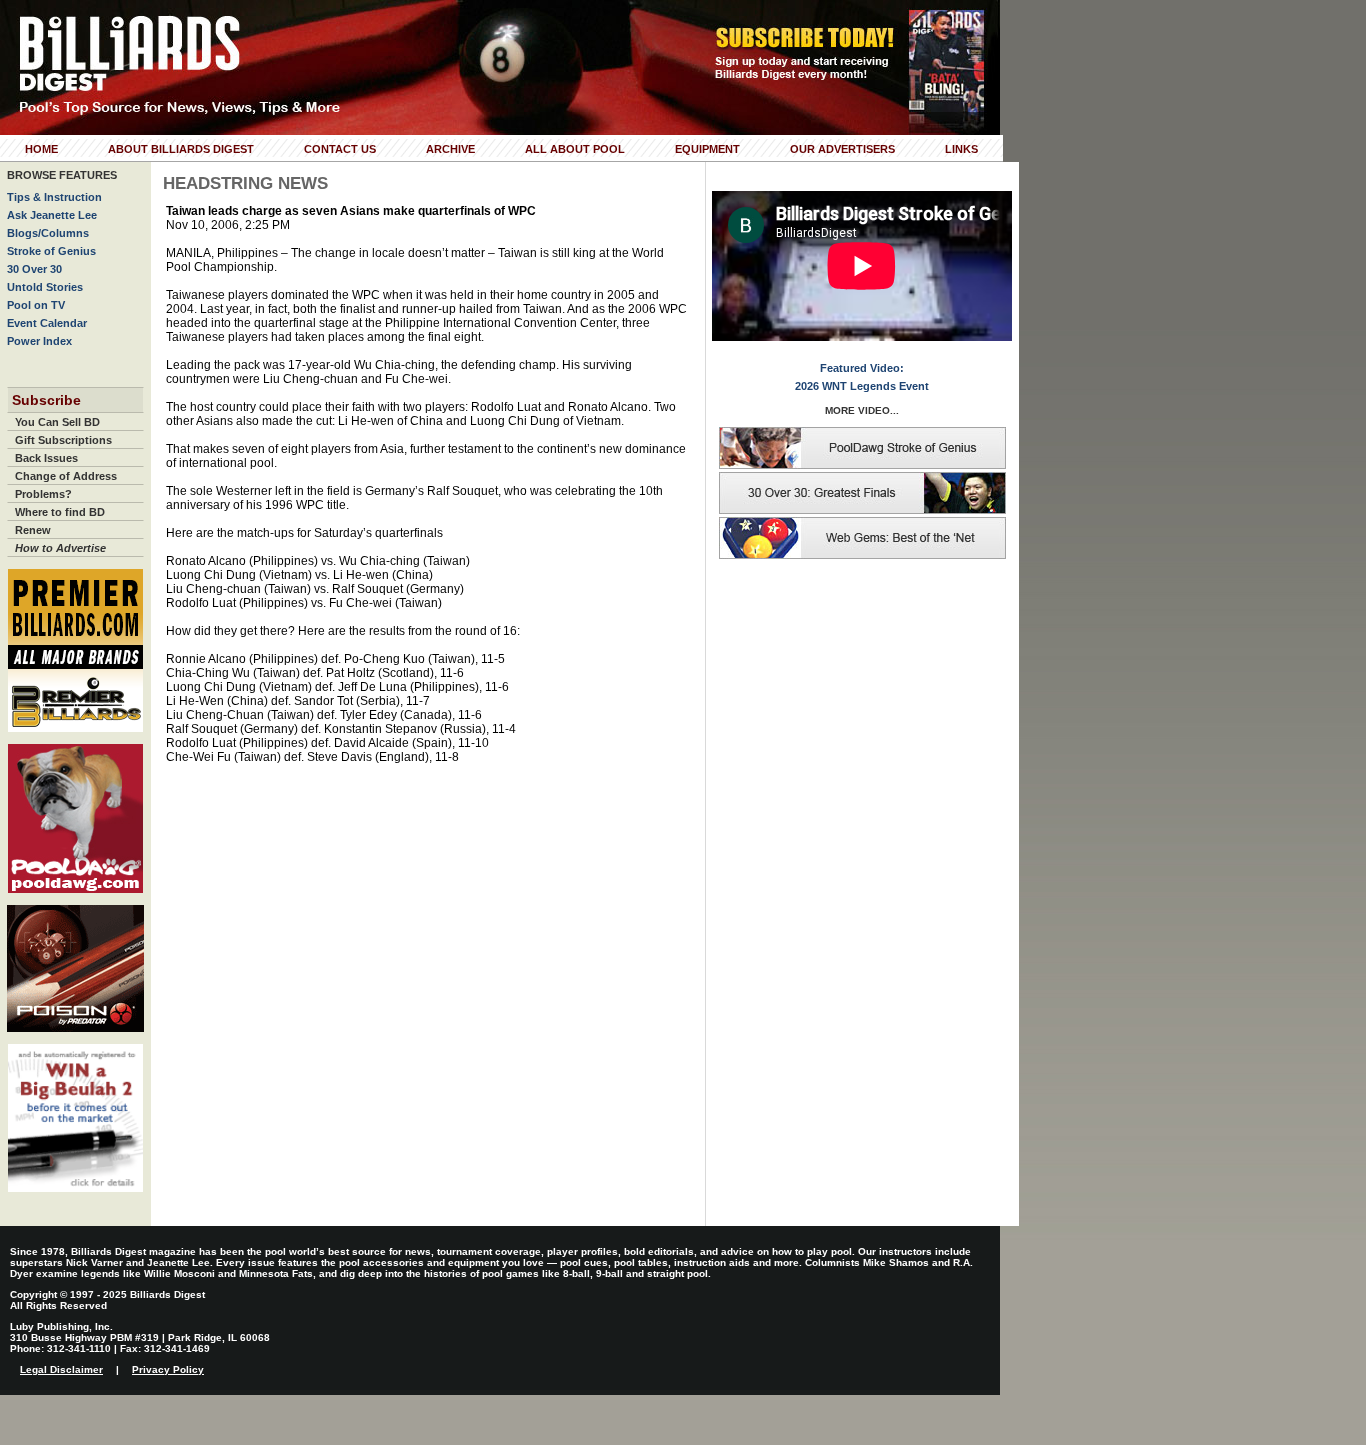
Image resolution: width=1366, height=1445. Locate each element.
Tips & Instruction (54, 197)
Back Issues (46, 458)
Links (961, 149)
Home (41, 149)
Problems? (43, 494)
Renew (33, 530)
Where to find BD (60, 512)
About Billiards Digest (181, 149)
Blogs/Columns (48, 233)
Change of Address (66, 476)
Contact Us (340, 149)
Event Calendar (47, 323)
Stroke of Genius (51, 251)
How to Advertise (60, 548)
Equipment (707, 149)
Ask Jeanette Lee (52, 215)
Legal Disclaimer (61, 1369)
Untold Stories (45, 287)
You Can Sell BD (57, 422)
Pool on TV (36, 305)
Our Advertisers (842, 149)
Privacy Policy (168, 1369)
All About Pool (575, 149)
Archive (450, 149)
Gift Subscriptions (63, 440)
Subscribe (46, 400)
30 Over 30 (34, 269)
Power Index (39, 341)
